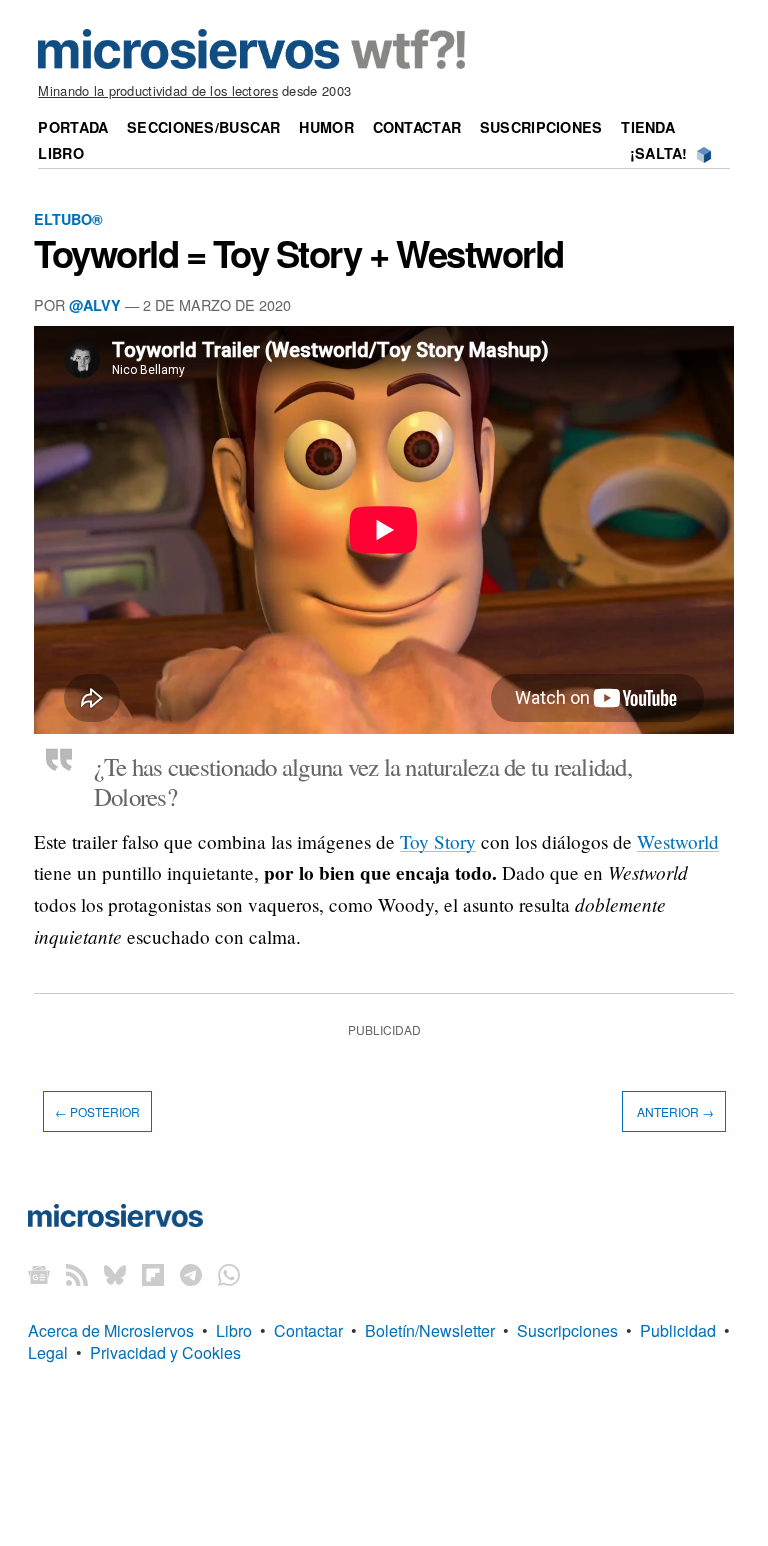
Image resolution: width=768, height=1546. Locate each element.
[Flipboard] (153, 1274)
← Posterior (97, 1111)
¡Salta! (659, 153)
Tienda (648, 127)
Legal (48, 1352)
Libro (60, 153)
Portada (73, 127)
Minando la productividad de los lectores (158, 90)
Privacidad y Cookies (165, 1352)
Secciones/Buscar (204, 127)
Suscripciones (541, 127)
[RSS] (77, 1274)
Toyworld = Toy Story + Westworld (299, 253)
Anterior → (674, 1111)
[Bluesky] (115, 1274)
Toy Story (438, 841)
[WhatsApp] (229, 1274)
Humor (326, 127)
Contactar (417, 127)
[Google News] (39, 1274)
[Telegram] (191, 1274)
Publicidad (678, 1330)
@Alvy (95, 305)
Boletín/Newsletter (430, 1330)
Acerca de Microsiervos (111, 1330)
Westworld (678, 841)
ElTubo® (68, 219)
